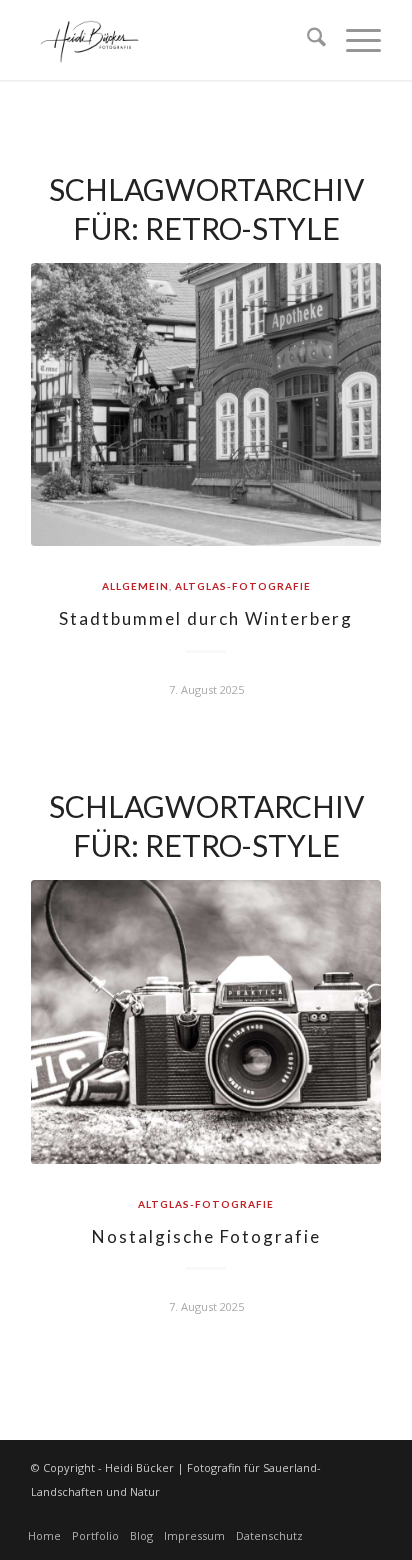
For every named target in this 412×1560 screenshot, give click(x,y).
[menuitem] (306, 40)
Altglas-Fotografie (243, 586)
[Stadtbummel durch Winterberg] (206, 404)
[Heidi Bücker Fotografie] (171, 40)
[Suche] (306, 40)
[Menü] (353, 40)
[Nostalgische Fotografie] (206, 1021)
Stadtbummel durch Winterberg (206, 618)
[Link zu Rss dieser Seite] (366, 1515)
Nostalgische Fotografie (206, 1236)
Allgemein (135, 586)
